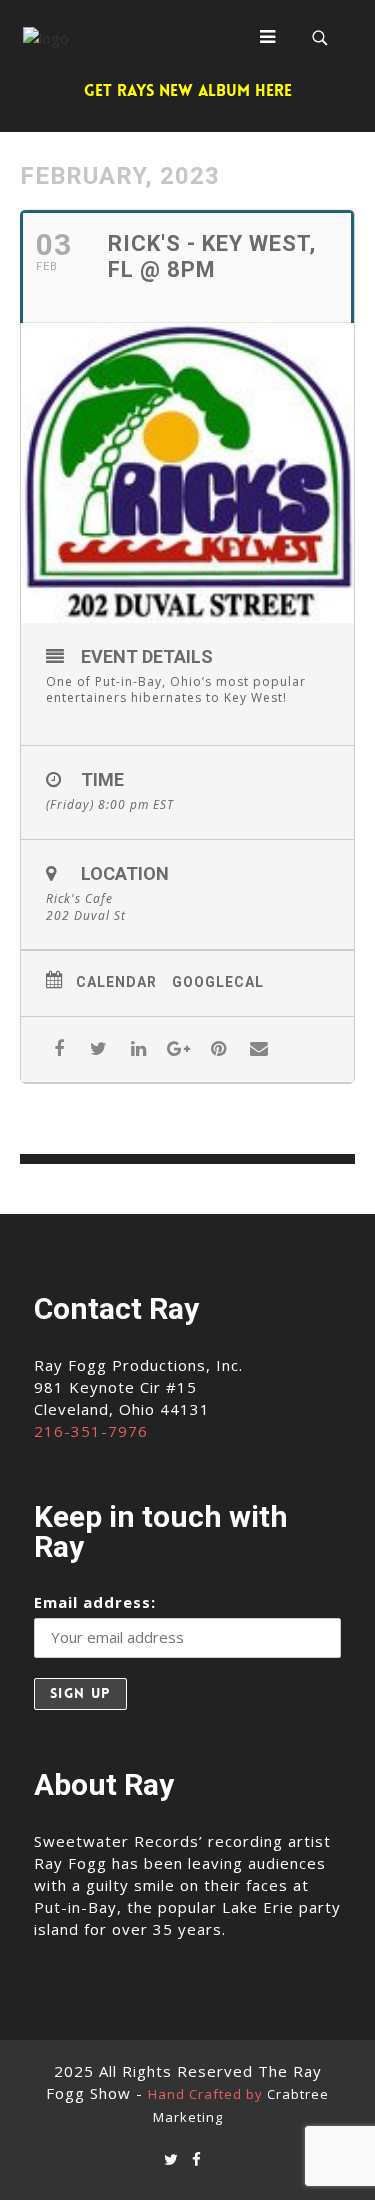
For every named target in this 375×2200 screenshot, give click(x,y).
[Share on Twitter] (98, 1049)
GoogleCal (218, 982)
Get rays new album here (188, 90)
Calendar (116, 982)
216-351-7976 (91, 1431)
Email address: (95, 1602)
